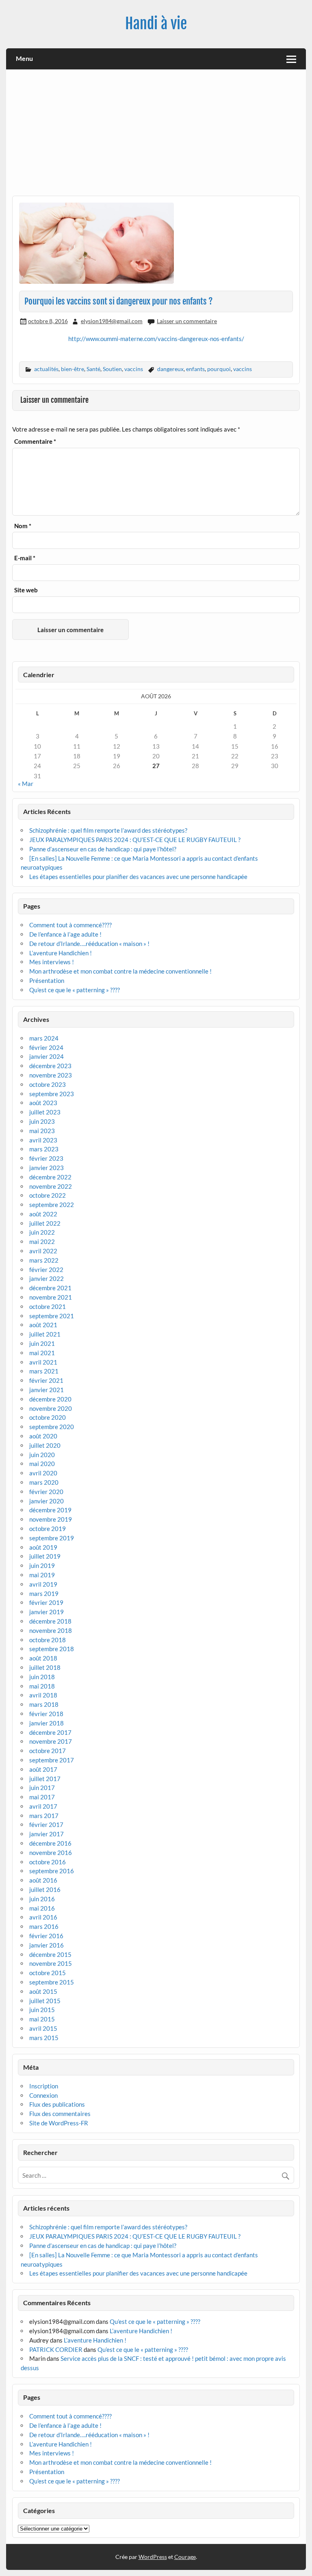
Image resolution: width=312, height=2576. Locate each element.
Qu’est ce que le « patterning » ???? (75, 990)
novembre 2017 (51, 1741)
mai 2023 (42, 1131)
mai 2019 (42, 1575)
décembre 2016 (50, 1843)
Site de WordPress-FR (59, 2123)
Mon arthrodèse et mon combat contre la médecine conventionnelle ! (120, 971)
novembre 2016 (51, 1853)
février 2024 (46, 1047)
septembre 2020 (52, 1427)
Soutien (112, 369)
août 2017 (43, 1769)
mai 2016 (42, 1908)
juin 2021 (42, 1343)
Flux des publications (57, 2104)
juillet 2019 (45, 1556)
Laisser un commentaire (187, 321)
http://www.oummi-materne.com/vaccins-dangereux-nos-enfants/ (156, 339)
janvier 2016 (47, 1945)
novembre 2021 (51, 1297)
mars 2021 (44, 1371)
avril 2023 (43, 1140)
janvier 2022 (47, 1278)
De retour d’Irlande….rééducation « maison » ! (89, 944)
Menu (24, 58)
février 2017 (46, 1825)
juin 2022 (42, 1232)
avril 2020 (43, 1473)
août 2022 (43, 1214)
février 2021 (46, 1380)
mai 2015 (42, 2019)
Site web (26, 590)
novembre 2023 (51, 1075)
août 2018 (43, 1658)
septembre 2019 (52, 1538)
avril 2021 (43, 1362)
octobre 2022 (48, 1195)
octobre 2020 (48, 1417)
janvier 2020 (47, 1501)
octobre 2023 (48, 1084)
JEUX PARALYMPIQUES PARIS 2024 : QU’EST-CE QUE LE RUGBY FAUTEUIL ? (135, 840)
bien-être (73, 369)
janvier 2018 (47, 1723)
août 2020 (43, 1436)
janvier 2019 (47, 1612)
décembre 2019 (50, 1510)
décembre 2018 (50, 1621)
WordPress (153, 2557)
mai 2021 (42, 1353)
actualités (46, 369)
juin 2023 (42, 1121)
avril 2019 (43, 1584)
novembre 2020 (51, 1408)
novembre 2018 (51, 1630)
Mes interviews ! (52, 962)
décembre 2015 (50, 1954)
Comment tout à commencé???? (70, 925)
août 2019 (43, 1547)
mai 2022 (42, 1242)
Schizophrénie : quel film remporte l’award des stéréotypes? (108, 830)
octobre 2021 (48, 1306)
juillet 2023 (45, 1112)
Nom (23, 526)
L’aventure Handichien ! (61, 953)
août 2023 (43, 1103)
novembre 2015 (51, 1963)
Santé (93, 369)
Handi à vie (156, 24)
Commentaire (35, 442)
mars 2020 (44, 1482)
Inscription (44, 2086)
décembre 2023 (50, 1066)
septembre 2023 (52, 1094)
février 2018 (46, 1714)
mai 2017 (42, 1797)
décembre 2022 (50, 1177)
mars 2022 (44, 1260)
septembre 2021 (52, 1316)
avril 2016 (43, 1917)
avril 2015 (43, 2028)
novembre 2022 (51, 1186)
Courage (185, 2557)
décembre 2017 (50, 1732)
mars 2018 (44, 1704)
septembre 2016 (52, 1871)
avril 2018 (43, 1695)
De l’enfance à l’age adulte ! (65, 934)
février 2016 (46, 1936)
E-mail (25, 558)
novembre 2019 (51, 1519)
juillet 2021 (45, 1334)
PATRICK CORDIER (56, 2349)
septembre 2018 (52, 1649)
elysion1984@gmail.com (112, 321)
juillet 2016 (45, 1889)
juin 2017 (42, 1788)
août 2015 (43, 1991)
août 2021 (43, 1325)
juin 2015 (42, 2010)
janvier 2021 (47, 1390)
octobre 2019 (48, 1529)
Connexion (43, 2095)
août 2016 (43, 1880)
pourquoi (219, 369)
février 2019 (46, 1602)
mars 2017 (44, 1816)
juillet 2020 (45, 1445)
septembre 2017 (52, 1760)
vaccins (134, 369)
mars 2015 (44, 2038)
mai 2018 (42, 1686)
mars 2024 (44, 1038)
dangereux (170, 369)
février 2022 (46, 1270)
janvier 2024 (47, 1056)
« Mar (26, 784)
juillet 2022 (45, 1223)
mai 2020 (42, 1464)
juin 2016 (42, 1899)
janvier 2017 (47, 1834)
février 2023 (46, 1158)
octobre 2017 (48, 1751)
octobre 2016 (48, 1862)
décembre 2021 (50, 1288)
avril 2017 (43, 1806)
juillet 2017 (45, 1779)
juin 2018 (42, 1677)
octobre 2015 (48, 1973)
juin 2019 (42, 1565)
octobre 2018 (48, 1640)
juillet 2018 (45, 1667)
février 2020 (46, 1492)
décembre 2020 (50, 1399)
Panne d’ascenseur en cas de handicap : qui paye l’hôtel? (103, 849)
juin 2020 (42, 1455)
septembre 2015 (52, 1982)
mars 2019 (44, 1594)
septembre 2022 (52, 1205)
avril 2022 (43, 1251)
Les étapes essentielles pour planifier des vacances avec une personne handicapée (139, 877)
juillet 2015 (45, 2001)
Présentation (47, 980)
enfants (195, 369)
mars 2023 (44, 1149)
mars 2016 (44, 1926)
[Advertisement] (156, 136)
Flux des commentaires (60, 2114)
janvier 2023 (47, 1168)
